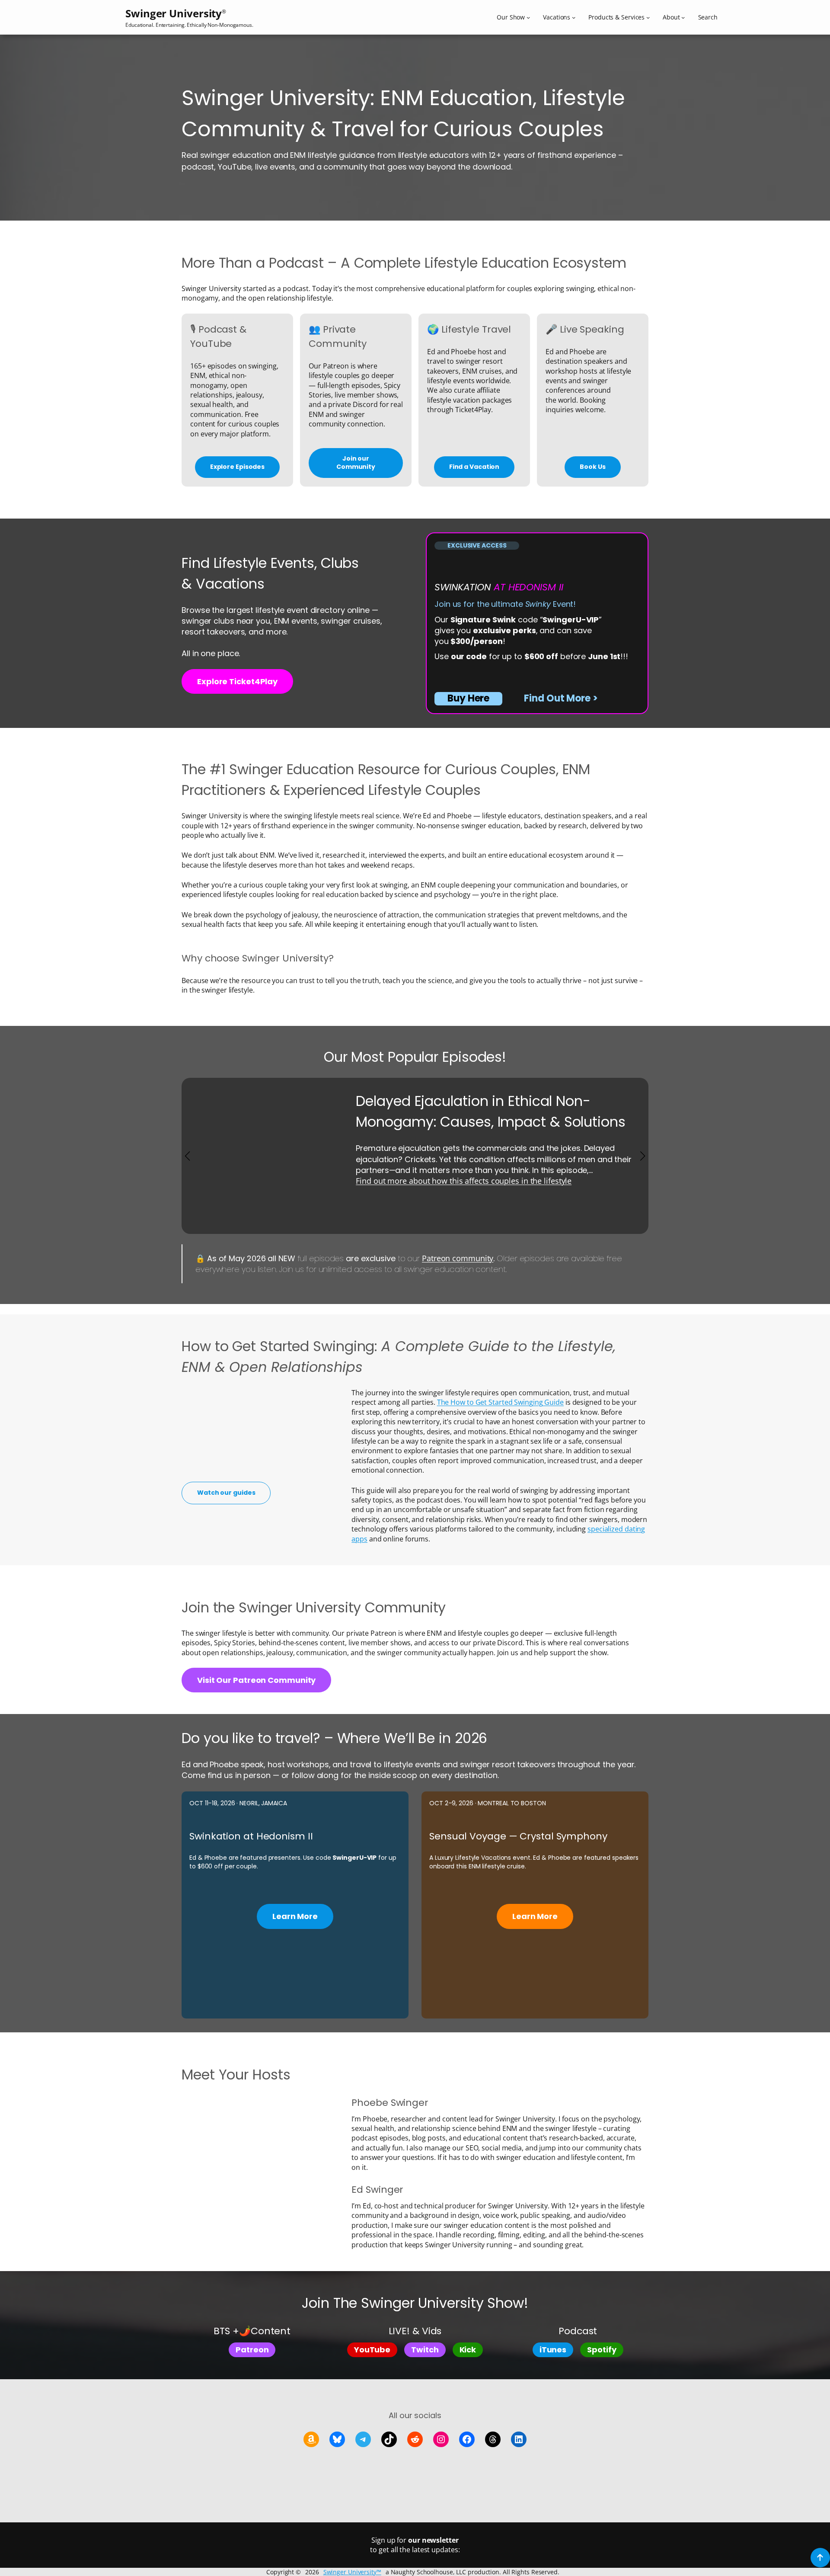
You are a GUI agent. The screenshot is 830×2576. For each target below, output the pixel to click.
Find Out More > (561, 698)
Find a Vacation (474, 467)
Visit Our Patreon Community (256, 1680)
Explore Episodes (237, 467)
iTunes (553, 2350)
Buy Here (468, 698)
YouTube (372, 2350)
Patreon (252, 2350)
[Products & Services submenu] (648, 17)
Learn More (295, 1916)
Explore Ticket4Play (237, 681)
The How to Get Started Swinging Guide (500, 1402)
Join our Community (356, 463)
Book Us (592, 467)
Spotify (602, 2350)
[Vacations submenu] (574, 17)
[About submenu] (683, 17)
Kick (468, 2350)
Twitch (425, 2350)
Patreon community (458, 1258)
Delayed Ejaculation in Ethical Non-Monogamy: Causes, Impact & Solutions (490, 1111)
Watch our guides (226, 1493)
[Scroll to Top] (820, 2558)
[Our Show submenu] (528, 17)
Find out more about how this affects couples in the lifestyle (464, 1181)
